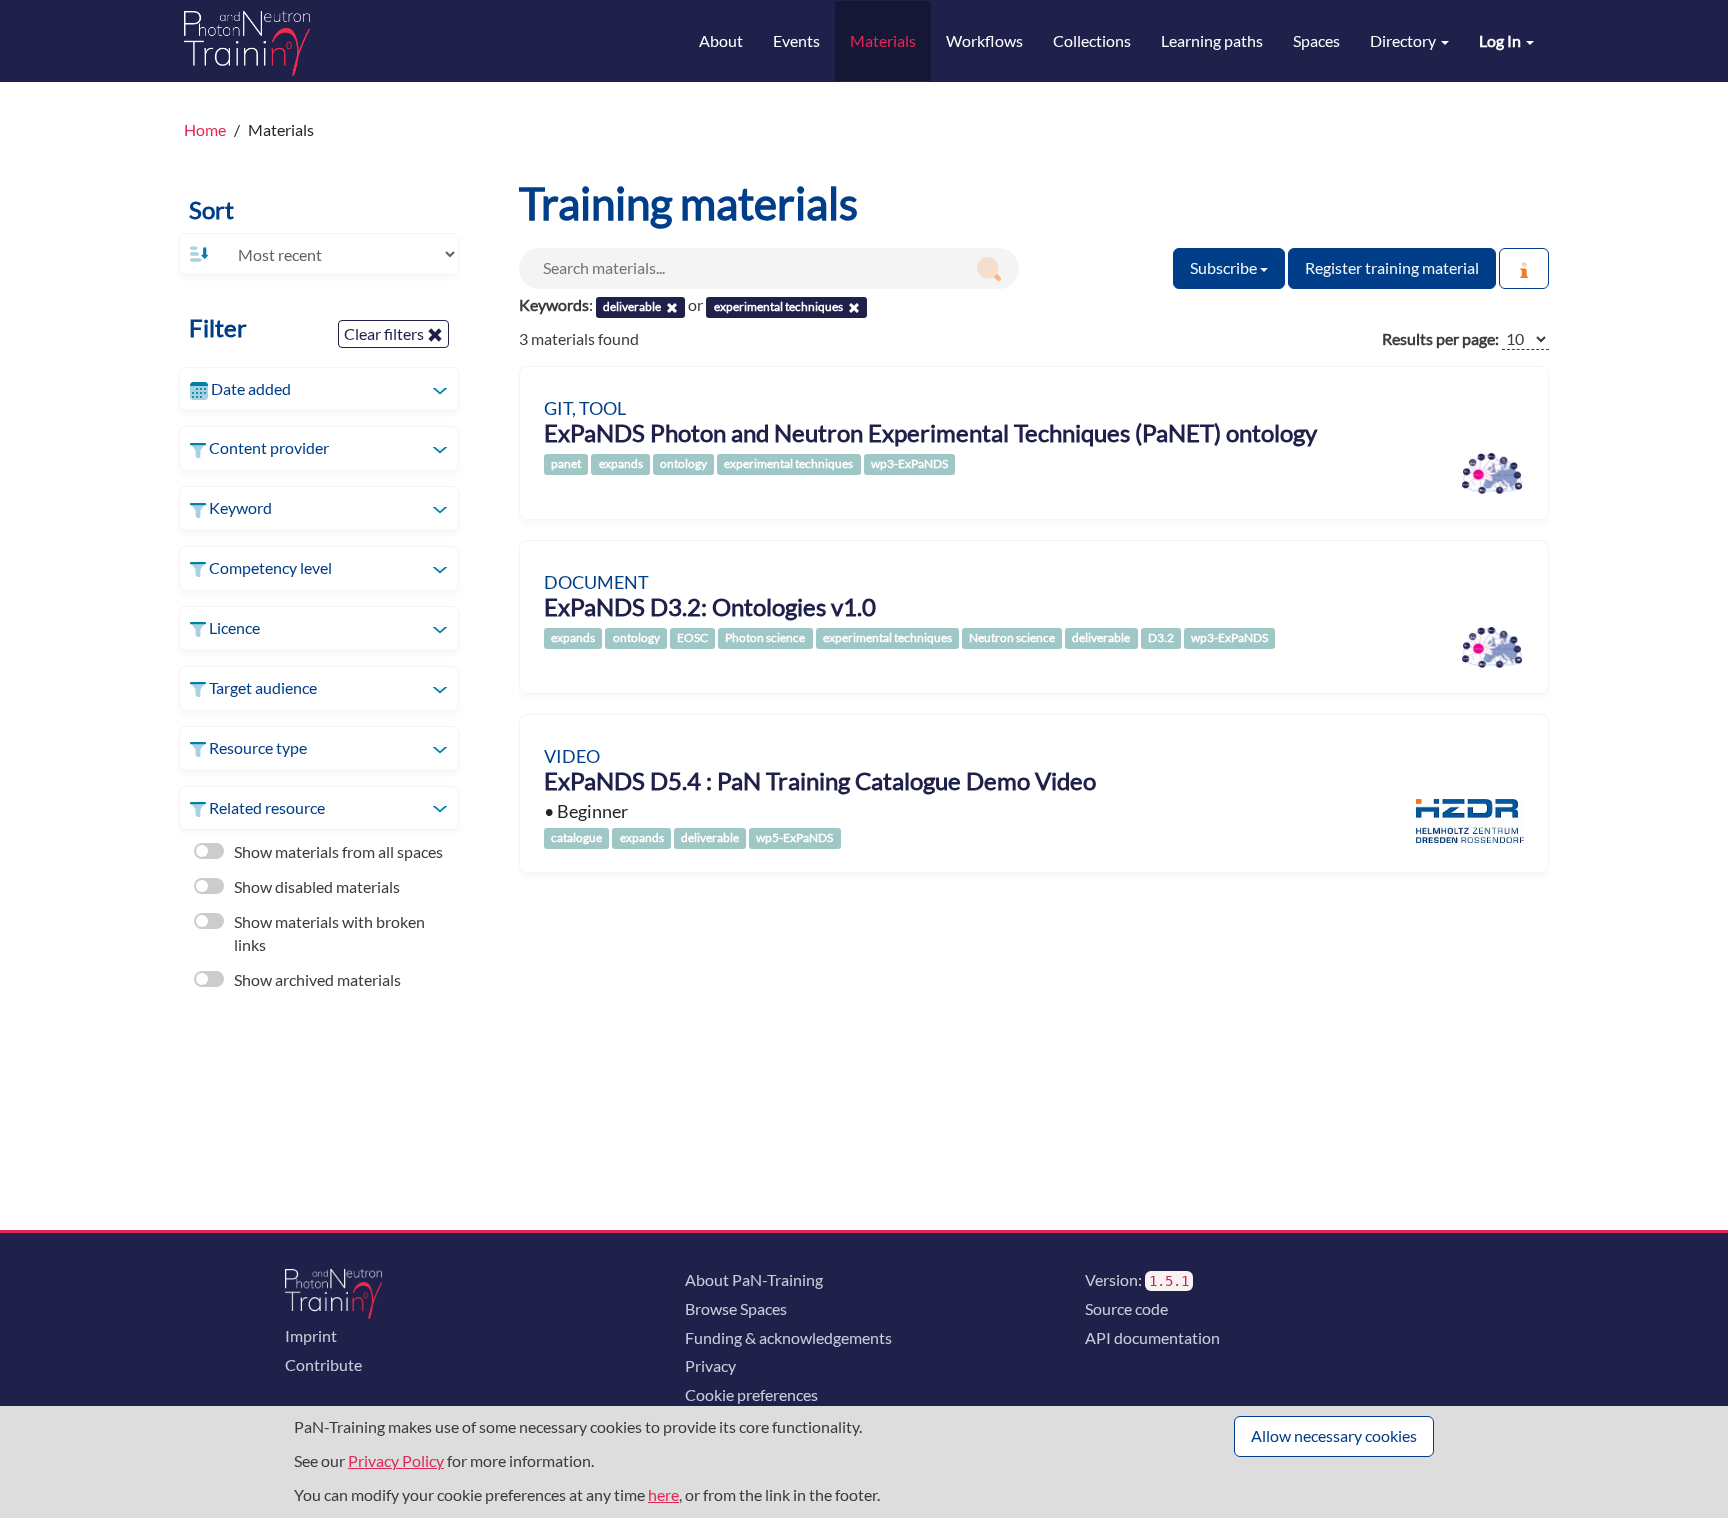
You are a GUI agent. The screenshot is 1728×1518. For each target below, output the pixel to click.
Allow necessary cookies (1334, 1435)
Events (796, 40)
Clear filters (385, 333)
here (663, 1494)
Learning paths (1212, 40)
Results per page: (1440, 338)
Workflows (984, 40)
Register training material (1392, 267)
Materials (883, 40)
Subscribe (1225, 267)
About (721, 40)
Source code (1126, 1308)
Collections (1092, 40)
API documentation (1152, 1337)
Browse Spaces (736, 1308)
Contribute (323, 1364)
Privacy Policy (396, 1460)
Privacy (710, 1365)
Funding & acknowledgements (788, 1337)
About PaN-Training (754, 1279)
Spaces (1316, 40)
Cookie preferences (751, 1394)
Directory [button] (1404, 40)
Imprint (311, 1335)
